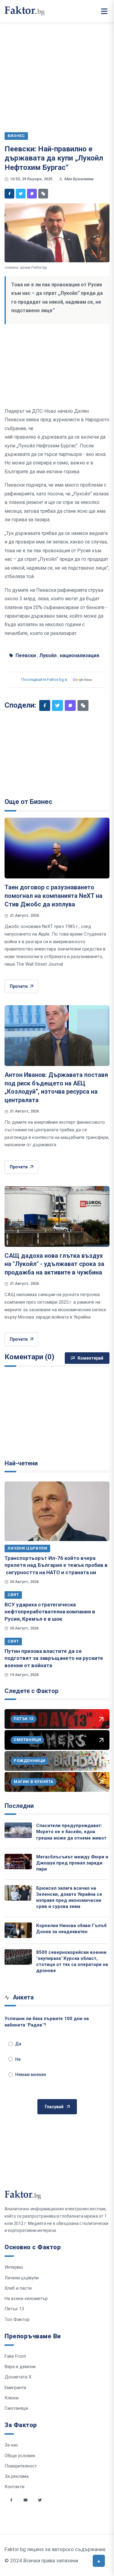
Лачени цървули (27, 1548)
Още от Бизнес (28, 802)
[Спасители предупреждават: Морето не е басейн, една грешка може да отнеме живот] (18, 1830)
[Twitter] (21, 194)
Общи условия (20, 2456)
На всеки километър (26, 2298)
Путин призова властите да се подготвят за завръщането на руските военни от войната (54, 1658)
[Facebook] (9, 194)
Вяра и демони (20, 2367)
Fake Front (15, 2356)
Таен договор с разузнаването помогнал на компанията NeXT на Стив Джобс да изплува (54, 896)
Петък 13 (14, 2309)
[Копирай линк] (43, 194)
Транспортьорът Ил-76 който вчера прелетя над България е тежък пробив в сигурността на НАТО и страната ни (56, 1565)
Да (18, 2044)
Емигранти (15, 2388)
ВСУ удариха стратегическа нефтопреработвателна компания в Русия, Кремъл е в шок (50, 1612)
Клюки (12, 2398)
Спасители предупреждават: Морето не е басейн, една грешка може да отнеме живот (71, 1832)
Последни (19, 1806)
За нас (11, 2445)
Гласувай (54, 2107)
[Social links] (11, 2500)
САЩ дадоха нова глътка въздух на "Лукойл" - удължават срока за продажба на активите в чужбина (54, 1264)
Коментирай (90, 1358)
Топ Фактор (17, 2319)
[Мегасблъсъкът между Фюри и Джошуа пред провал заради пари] (18, 1862)
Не (18, 2059)
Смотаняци (16, 2408)
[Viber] (32, 194)
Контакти (14, 2487)
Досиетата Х (18, 2377)
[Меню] (104, 11)
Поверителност (21, 2466)
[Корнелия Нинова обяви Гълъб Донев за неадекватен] (18, 1930)
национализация (79, 655)
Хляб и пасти (18, 2288)
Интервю (14, 2267)
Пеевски (26, 655)
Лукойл (48, 655)
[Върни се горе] (99, 2561)
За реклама (17, 2476)
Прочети (19, 986)
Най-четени (21, 1463)
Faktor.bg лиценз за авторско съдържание (55, 2549)
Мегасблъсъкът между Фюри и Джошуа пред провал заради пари (72, 1863)
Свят (13, 1595)
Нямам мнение (31, 2074)
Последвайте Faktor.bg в (44, 679)
